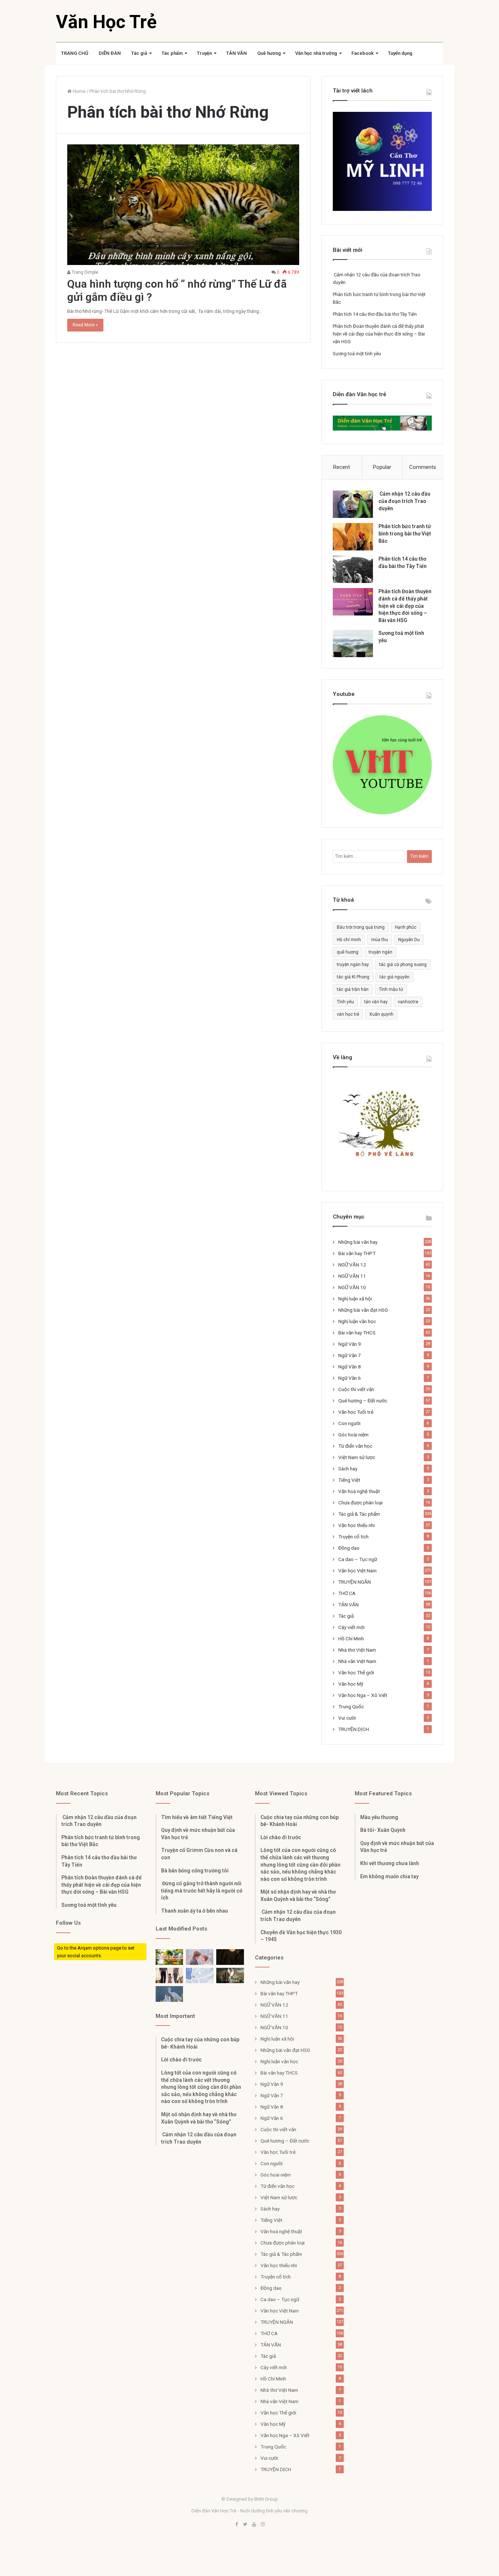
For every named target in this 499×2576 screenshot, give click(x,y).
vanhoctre (408, 1002)
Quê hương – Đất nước (363, 1401)
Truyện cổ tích (353, 1537)
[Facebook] (236, 2525)
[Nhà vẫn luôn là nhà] (169, 1976)
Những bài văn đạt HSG (363, 1310)
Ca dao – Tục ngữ (358, 1559)
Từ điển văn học (355, 1446)
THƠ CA (347, 1593)
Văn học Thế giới (356, 1672)
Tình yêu (345, 1002)
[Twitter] (245, 2525)
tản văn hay (376, 1002)
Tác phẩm (172, 53)
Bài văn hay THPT (357, 1253)
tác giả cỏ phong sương (403, 965)
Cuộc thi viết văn (356, 1389)
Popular (382, 467)
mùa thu (380, 940)
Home (79, 91)
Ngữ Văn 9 (350, 1344)
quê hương (348, 952)
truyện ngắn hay (353, 965)
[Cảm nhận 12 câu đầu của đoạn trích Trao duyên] (353, 504)
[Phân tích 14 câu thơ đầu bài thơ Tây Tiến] (353, 569)
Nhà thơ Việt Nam (357, 1650)
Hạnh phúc (406, 927)
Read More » (85, 325)
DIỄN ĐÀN (110, 53)
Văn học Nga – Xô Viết (363, 1695)
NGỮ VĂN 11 (352, 1276)
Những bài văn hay (358, 1242)
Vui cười (347, 1718)
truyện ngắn (380, 952)
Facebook (363, 53)
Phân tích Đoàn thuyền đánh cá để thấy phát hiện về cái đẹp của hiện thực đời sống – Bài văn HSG (379, 334)
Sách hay (348, 1469)
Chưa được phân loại (360, 1503)
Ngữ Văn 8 (350, 1367)
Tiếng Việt (349, 1480)
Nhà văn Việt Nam (357, 1661)
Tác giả (139, 53)
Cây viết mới (351, 1627)
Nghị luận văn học (357, 1321)
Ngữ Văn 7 (350, 1355)
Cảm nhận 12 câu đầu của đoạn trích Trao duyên (404, 501)
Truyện (204, 53)
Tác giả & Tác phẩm (359, 1514)
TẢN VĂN (237, 53)
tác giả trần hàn (353, 989)
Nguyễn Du (409, 940)
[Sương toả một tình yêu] (353, 643)
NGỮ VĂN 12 (352, 1265)
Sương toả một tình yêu (357, 354)
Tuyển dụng (400, 53)
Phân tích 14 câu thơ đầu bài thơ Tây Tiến (375, 314)
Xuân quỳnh (381, 1014)
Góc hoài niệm (353, 1435)
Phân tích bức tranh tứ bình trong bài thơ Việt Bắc (405, 533)
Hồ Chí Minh (351, 1639)
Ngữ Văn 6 (350, 1378)
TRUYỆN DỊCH (354, 1729)
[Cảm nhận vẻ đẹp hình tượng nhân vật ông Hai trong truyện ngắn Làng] (169, 1957)
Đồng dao (349, 1548)
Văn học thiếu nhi (357, 1525)
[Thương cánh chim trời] (169, 1994)
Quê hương (269, 53)
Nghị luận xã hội (355, 1299)
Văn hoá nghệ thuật (359, 1491)
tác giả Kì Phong (353, 977)
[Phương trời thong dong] (230, 1957)
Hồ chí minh (349, 940)
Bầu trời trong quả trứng (361, 927)
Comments (423, 467)
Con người (349, 1423)
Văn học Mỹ (351, 1684)
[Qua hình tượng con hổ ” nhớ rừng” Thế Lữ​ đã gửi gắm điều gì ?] (183, 205)
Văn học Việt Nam (357, 1571)
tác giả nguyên (395, 977)
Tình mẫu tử (391, 989)
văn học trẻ (348, 1014)
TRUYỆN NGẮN (355, 1582)
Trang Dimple (84, 272)
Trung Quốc (351, 1706)
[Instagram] (263, 2525)
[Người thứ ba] (200, 1957)
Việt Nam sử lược (357, 1457)
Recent (342, 467)
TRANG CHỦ (75, 53)
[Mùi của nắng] (200, 1976)
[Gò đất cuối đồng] (230, 1976)
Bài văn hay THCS (357, 1333)
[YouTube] (254, 2525)
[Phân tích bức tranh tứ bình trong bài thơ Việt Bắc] (353, 537)
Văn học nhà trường (316, 53)
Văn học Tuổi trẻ (356, 1412)
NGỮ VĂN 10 (352, 1287)
